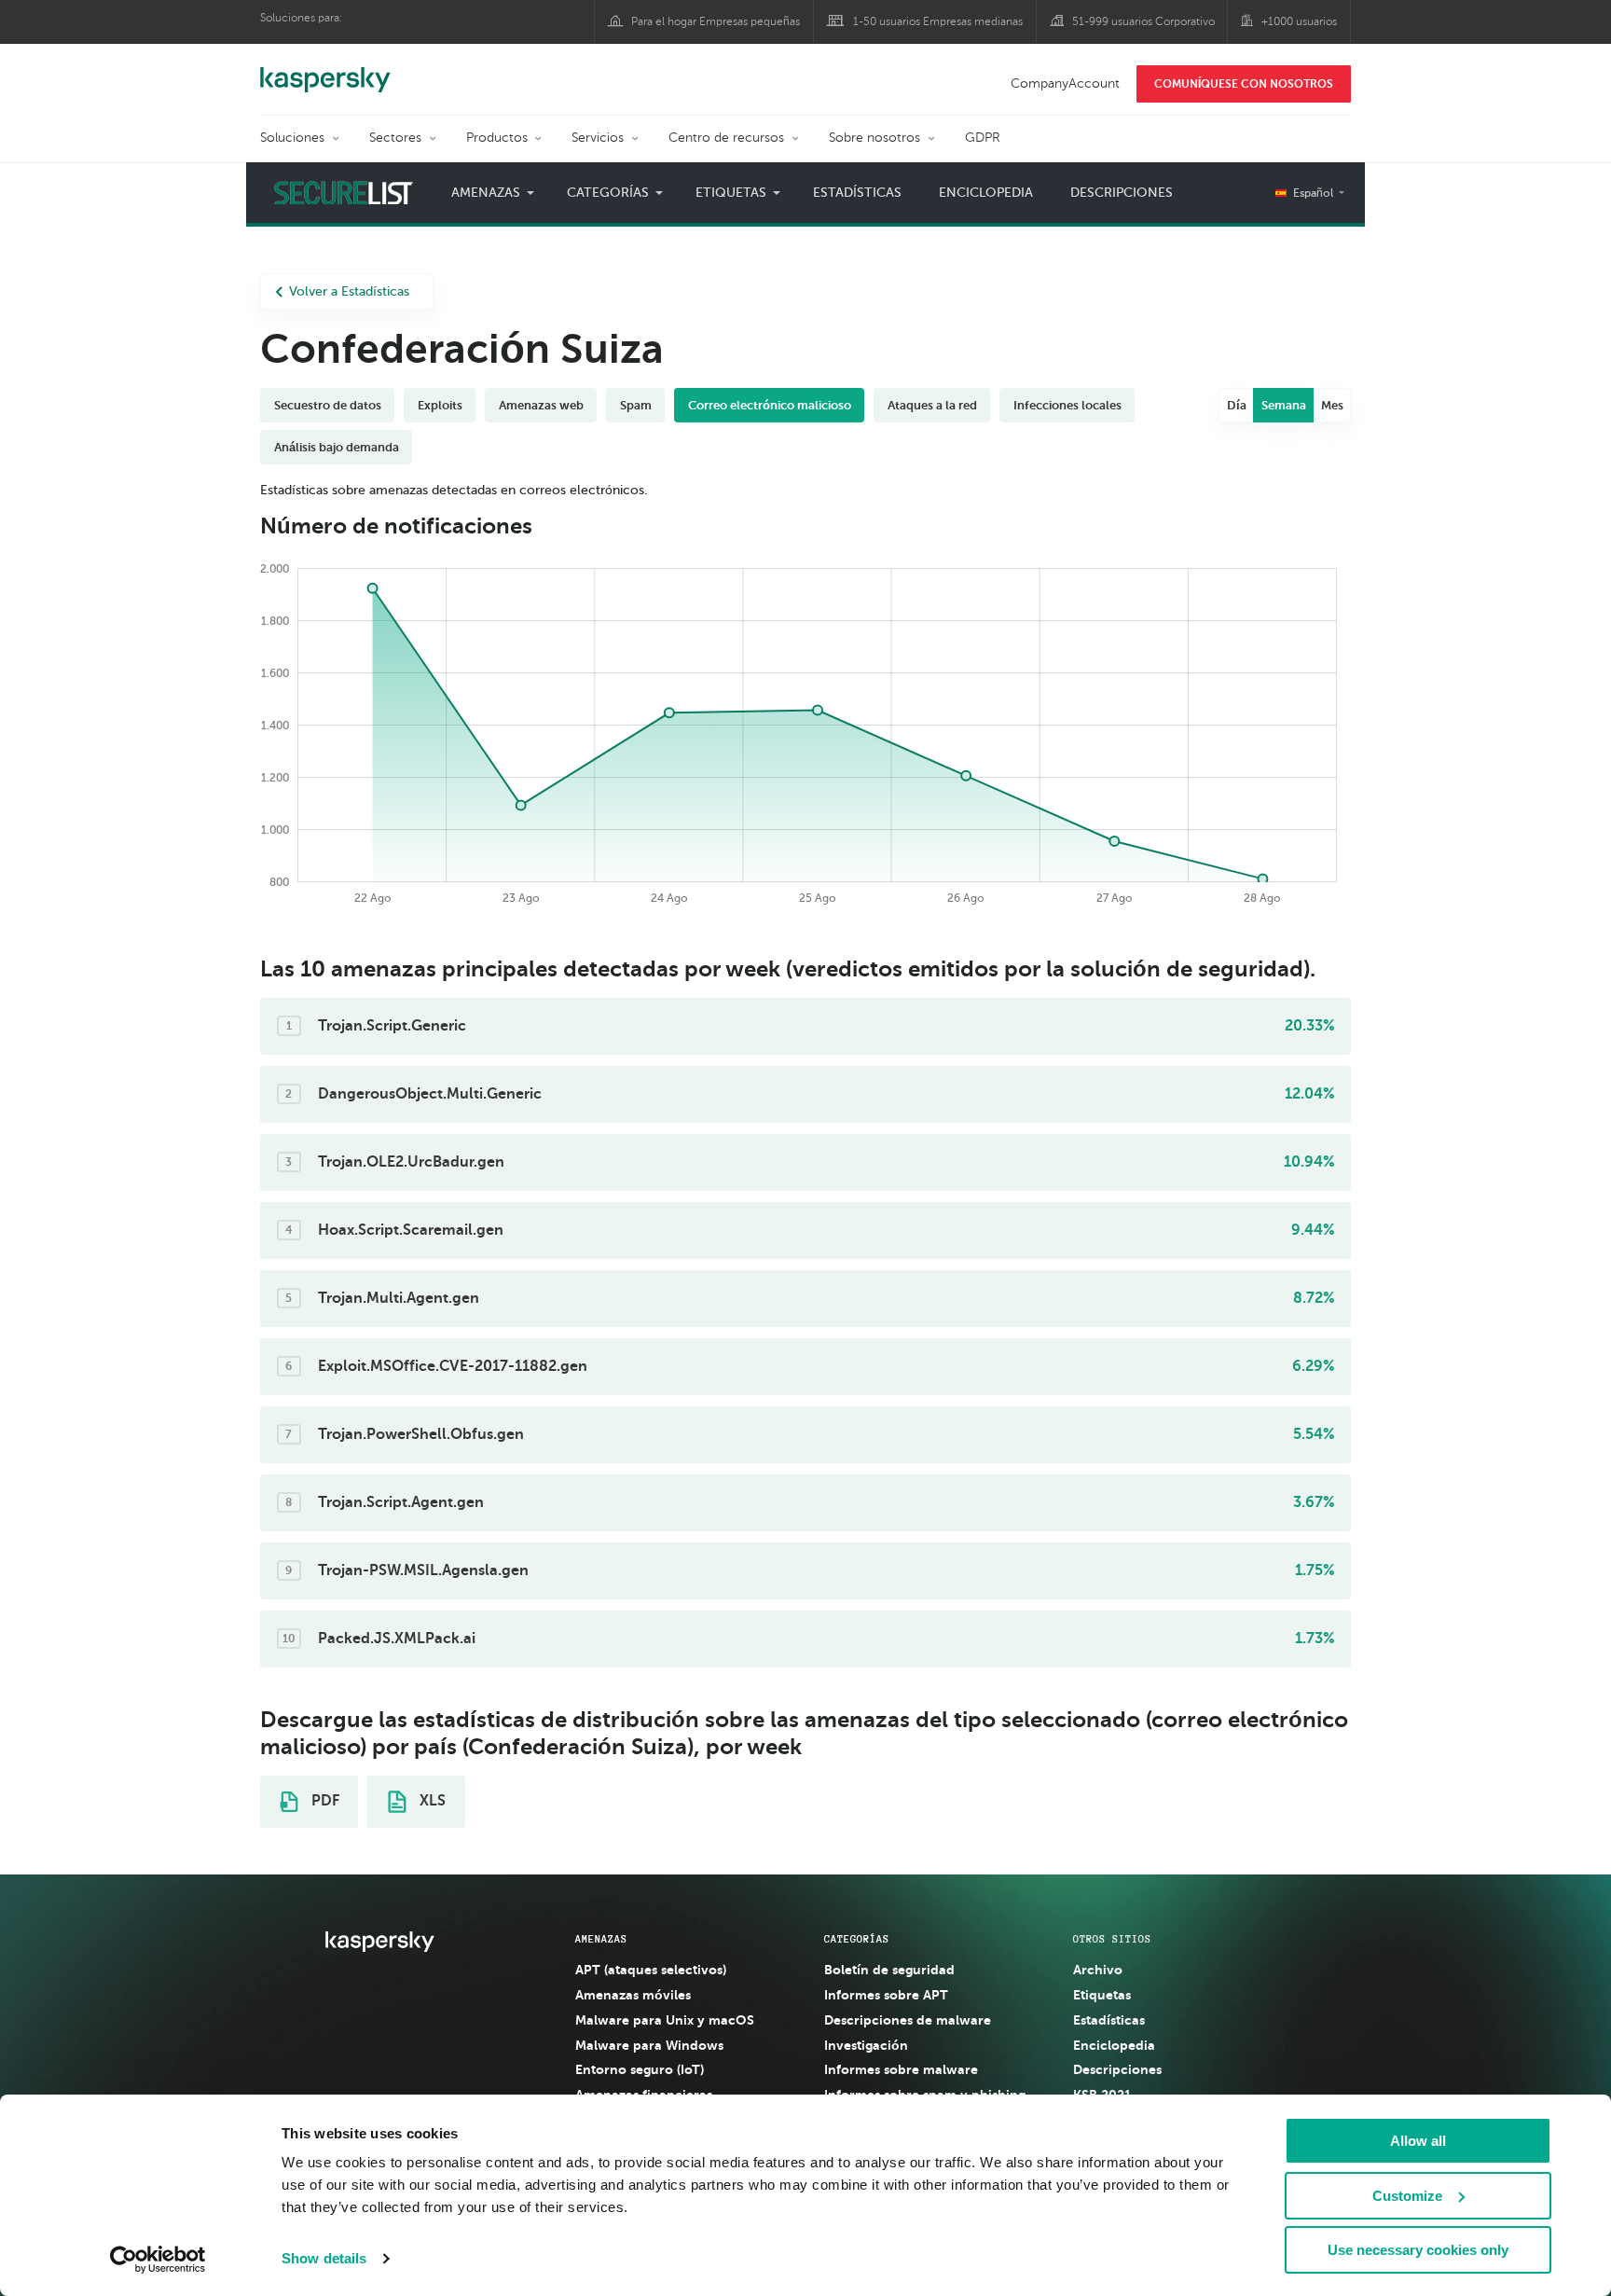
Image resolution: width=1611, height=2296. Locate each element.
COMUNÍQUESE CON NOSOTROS (1244, 84)
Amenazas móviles (633, 1995)
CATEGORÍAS (857, 1939)
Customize (1407, 2196)
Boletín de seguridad (889, 1970)
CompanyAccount (1065, 83)
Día (1237, 405)
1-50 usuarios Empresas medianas (938, 21)
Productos (497, 138)
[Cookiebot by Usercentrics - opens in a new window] (158, 2260)
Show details (324, 2258)
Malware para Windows (649, 2045)
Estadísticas (857, 193)
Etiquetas (1102, 1995)
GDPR (983, 138)
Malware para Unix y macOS (665, 2020)
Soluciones (292, 138)
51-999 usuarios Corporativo (1143, 21)
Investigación (866, 2045)
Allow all (1418, 2141)
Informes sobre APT (886, 1995)
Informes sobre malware (901, 2069)
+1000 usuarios (1299, 21)
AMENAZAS (601, 1939)
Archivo (1098, 1970)
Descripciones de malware (908, 2020)
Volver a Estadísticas (349, 291)
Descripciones (1122, 193)
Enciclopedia (986, 193)
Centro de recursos (726, 138)
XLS (431, 1801)
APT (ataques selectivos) (651, 1970)
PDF (324, 1801)
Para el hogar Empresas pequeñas (716, 21)
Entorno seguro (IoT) (640, 2069)
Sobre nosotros (874, 138)
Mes (1332, 405)
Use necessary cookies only (1418, 2250)
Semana (1284, 405)
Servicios (598, 138)
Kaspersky (325, 70)
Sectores (395, 138)
